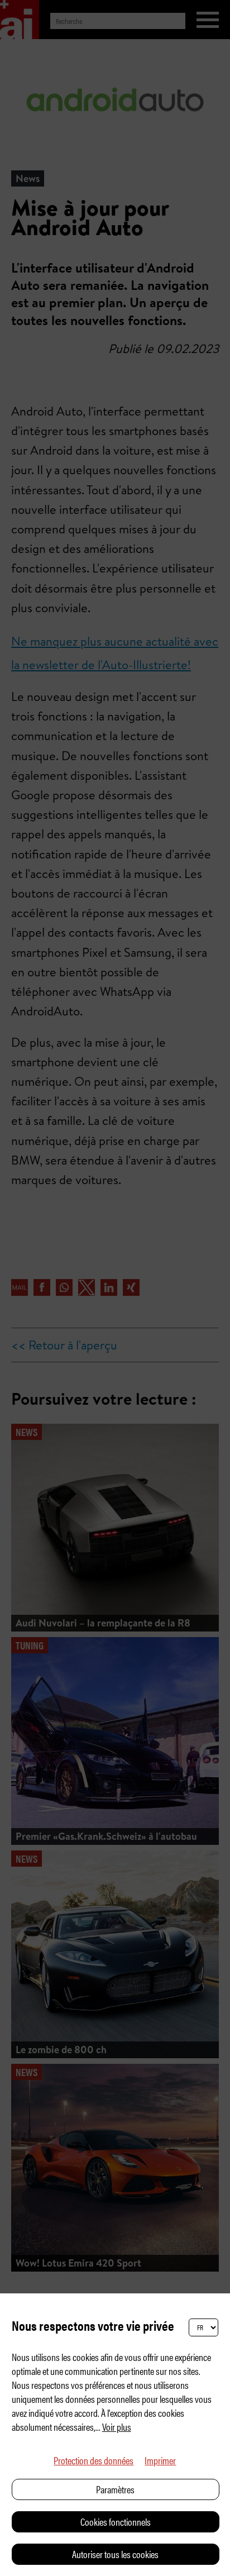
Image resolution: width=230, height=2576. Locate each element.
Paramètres (115, 2489)
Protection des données (94, 2460)
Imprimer (160, 2460)
